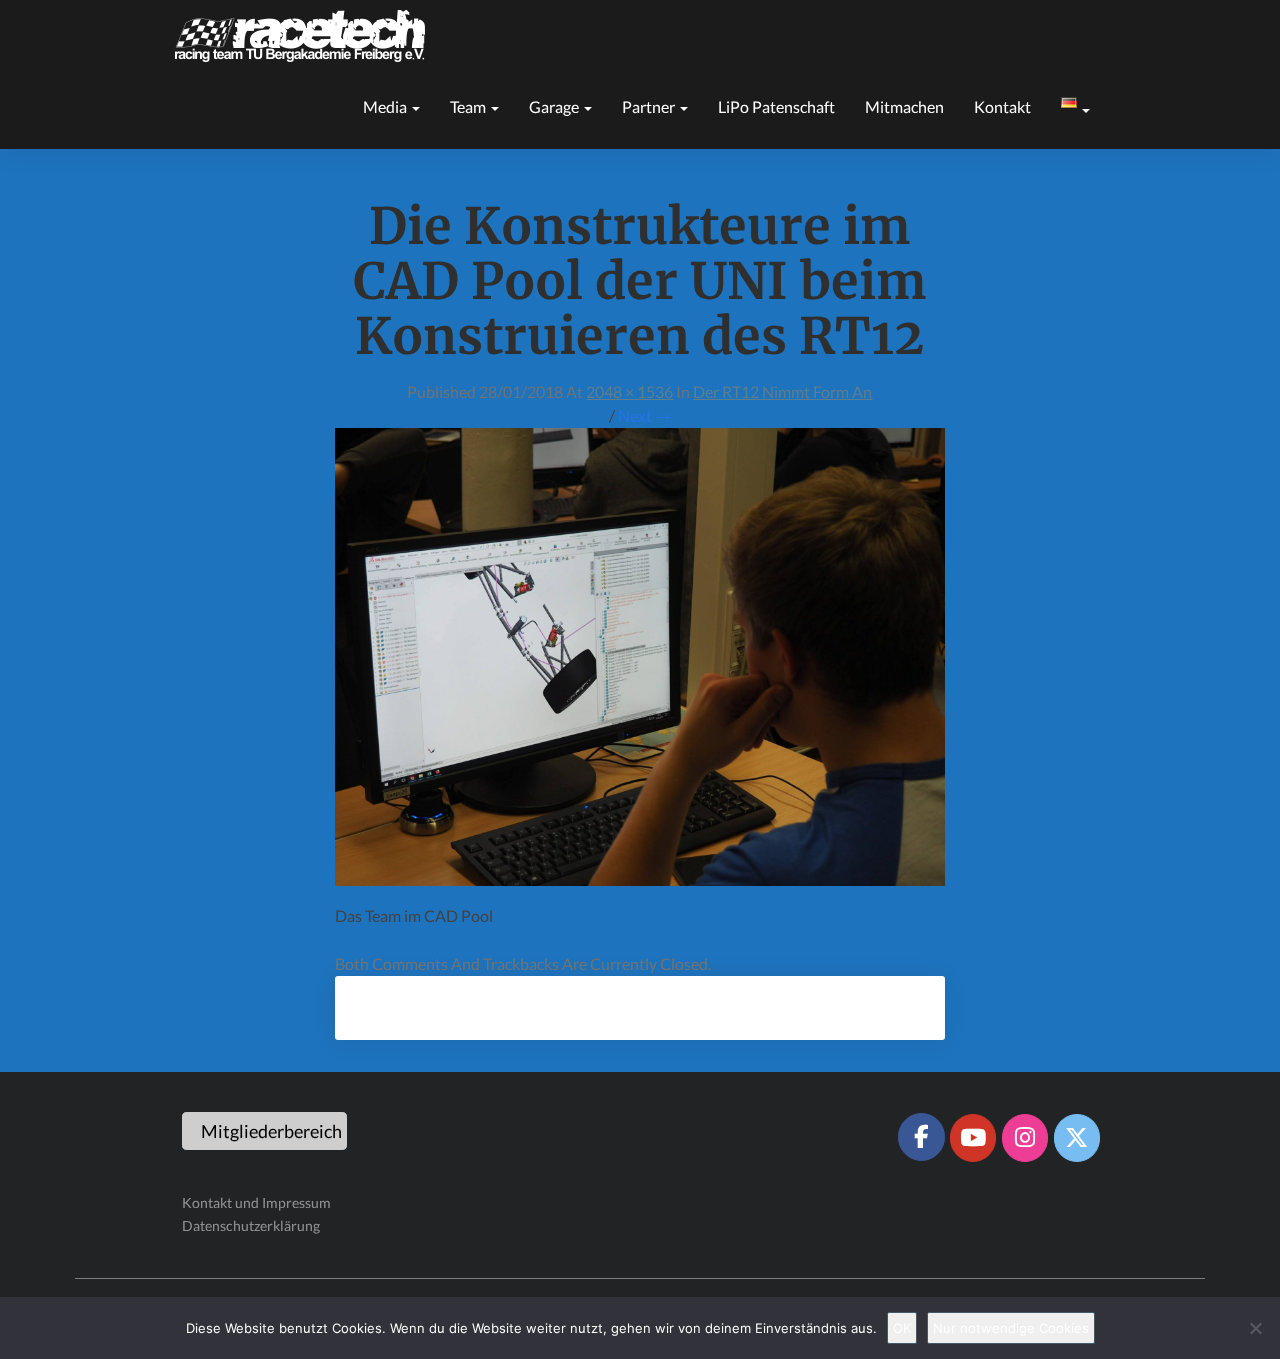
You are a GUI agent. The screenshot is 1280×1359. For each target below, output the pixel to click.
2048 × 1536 (629, 391)
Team (469, 106)
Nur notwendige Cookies (1011, 1328)
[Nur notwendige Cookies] (1255, 1328)
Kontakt (1002, 106)
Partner (650, 106)
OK (902, 1328)
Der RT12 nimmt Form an (782, 391)
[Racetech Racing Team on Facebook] (921, 1137)
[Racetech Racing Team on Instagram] (1025, 1138)
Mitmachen (904, 106)
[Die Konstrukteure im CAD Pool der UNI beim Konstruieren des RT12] (640, 662)
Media (386, 106)
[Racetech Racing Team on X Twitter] (1077, 1138)
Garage (555, 106)
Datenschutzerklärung (251, 1225)
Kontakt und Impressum (256, 1202)
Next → (644, 415)
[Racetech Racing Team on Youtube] (973, 1138)
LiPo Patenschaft (776, 106)
